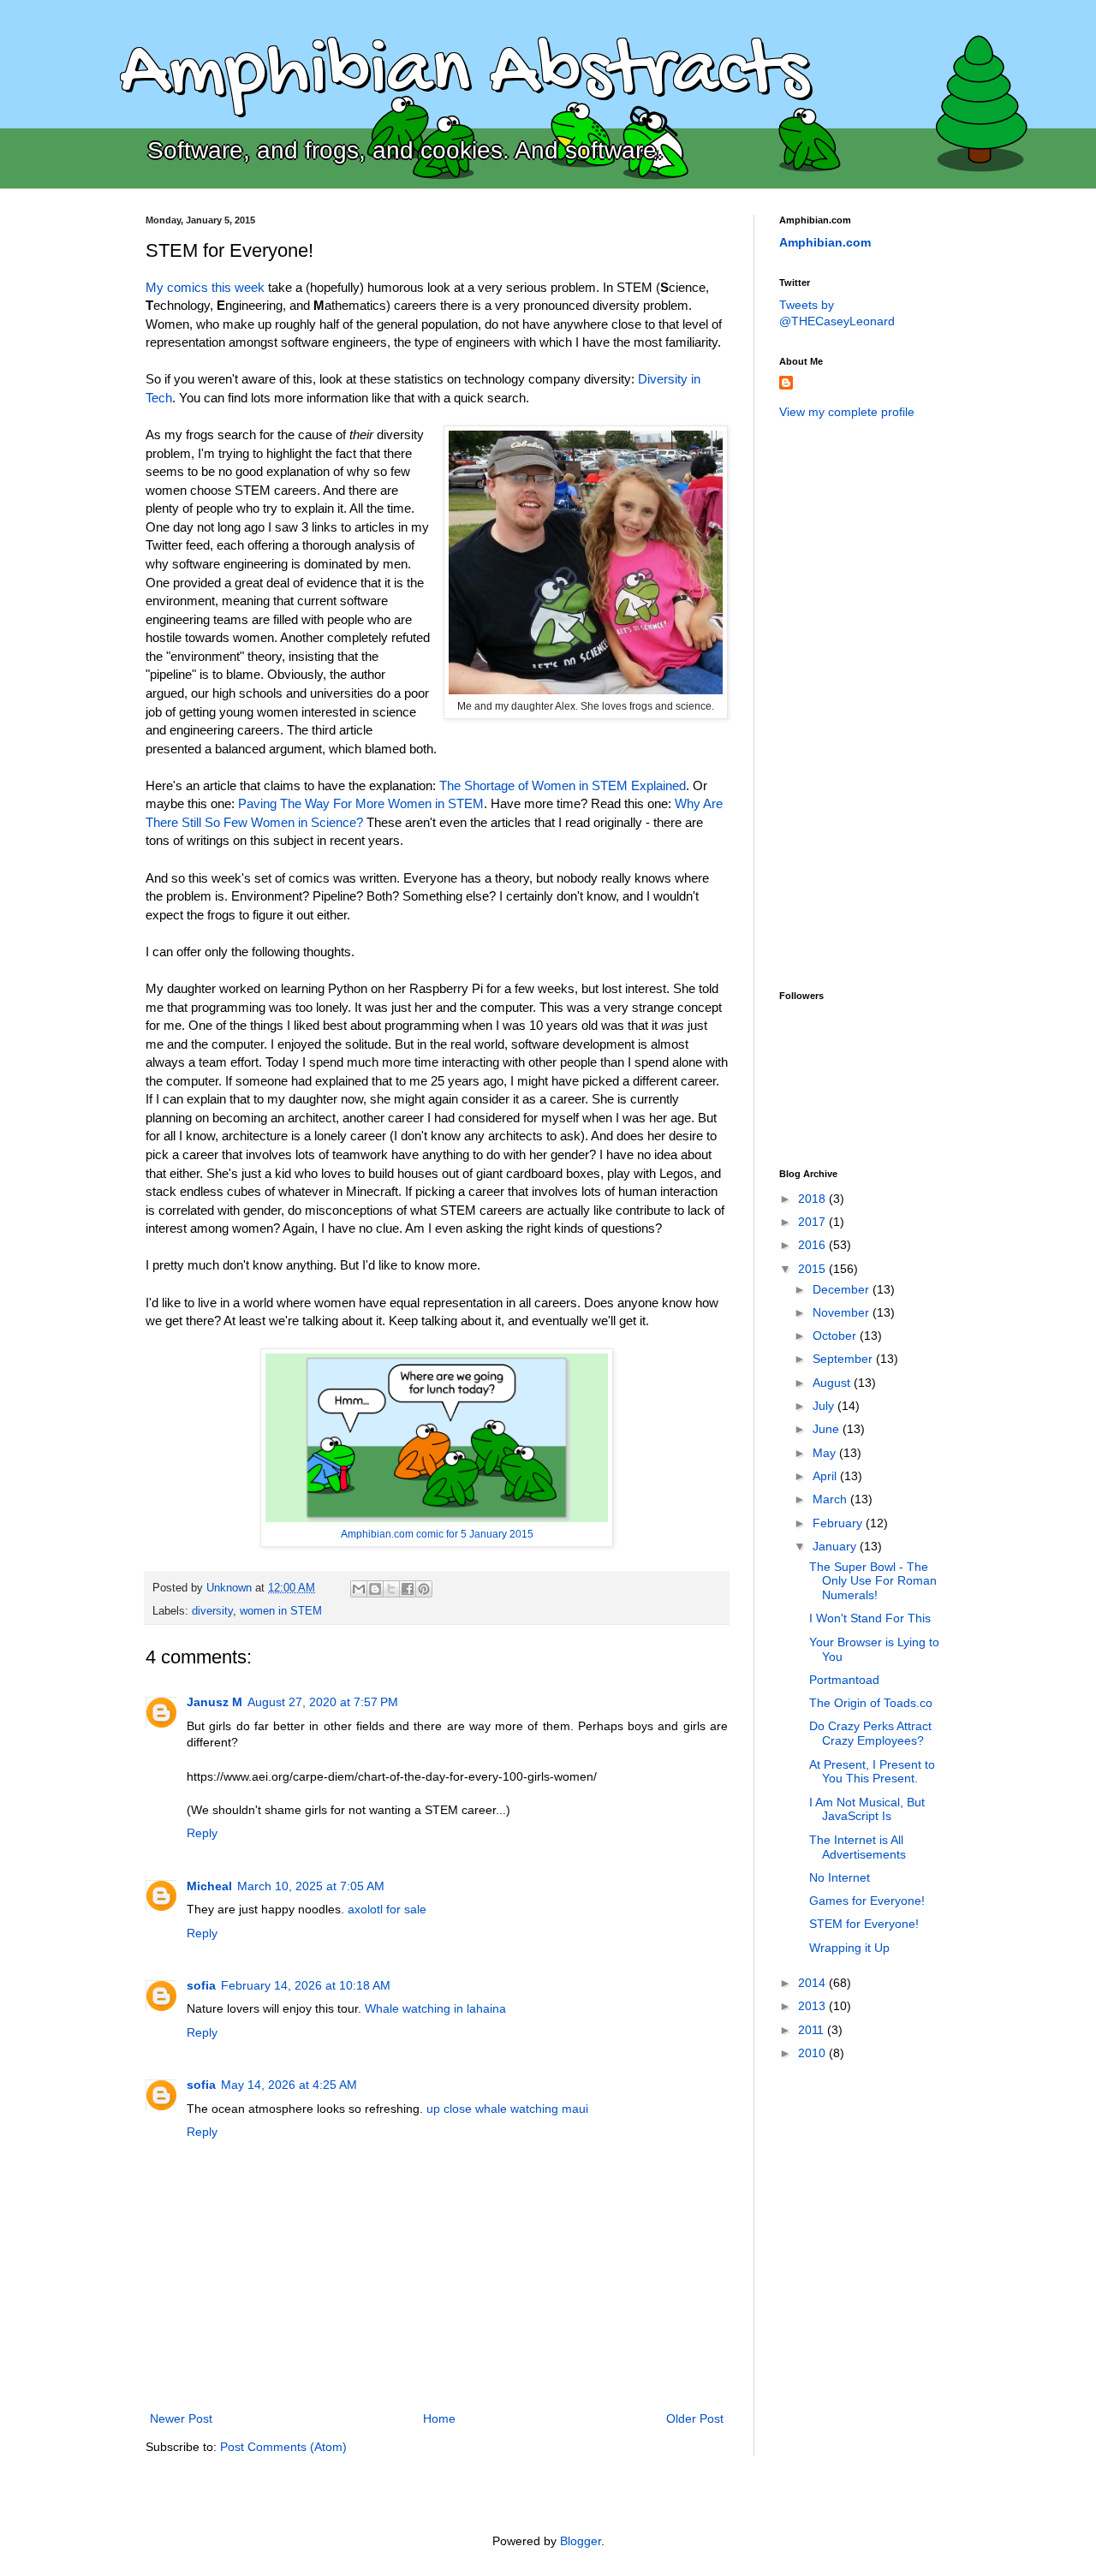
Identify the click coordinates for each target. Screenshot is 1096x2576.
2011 (813, 2030)
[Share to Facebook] (408, 1589)
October (836, 1336)
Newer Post (181, 2418)
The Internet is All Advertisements (858, 1847)
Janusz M (214, 1702)
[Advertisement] (848, 703)
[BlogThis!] (375, 1589)
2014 (813, 1983)
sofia (201, 1985)
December (843, 1289)
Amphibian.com (825, 242)
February (839, 1523)
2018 (813, 1199)
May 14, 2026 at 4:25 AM (289, 2085)
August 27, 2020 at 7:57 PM (323, 1702)
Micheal (209, 1886)
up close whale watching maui (507, 2109)
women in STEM (281, 1611)
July (825, 1406)
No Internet (840, 1877)
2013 (813, 2006)
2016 (813, 1245)
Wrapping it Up (849, 1948)
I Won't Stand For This (870, 1618)
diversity (212, 1611)
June (828, 1429)
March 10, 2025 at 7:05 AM (311, 1886)
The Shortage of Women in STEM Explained (563, 785)
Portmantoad (844, 1680)
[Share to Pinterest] (424, 1589)
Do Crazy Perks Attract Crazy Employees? (870, 1733)
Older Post (695, 2418)
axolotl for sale (387, 1909)
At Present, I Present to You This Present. (872, 1772)
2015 (813, 1269)
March (831, 1499)
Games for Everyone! (867, 1901)
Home (439, 2418)
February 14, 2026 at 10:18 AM (306, 1985)
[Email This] (359, 1589)
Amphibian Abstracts (464, 74)
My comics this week (205, 287)
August (833, 1383)
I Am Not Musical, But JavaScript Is (867, 1809)
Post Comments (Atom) (283, 2447)
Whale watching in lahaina (435, 2008)
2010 (813, 2053)
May (826, 1453)
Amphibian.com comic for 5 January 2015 (437, 1534)
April (826, 1476)
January (836, 1546)
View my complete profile (847, 412)
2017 (813, 1222)
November (843, 1312)
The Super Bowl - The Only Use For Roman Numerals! (873, 1581)
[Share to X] (391, 1589)
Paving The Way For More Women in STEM (361, 803)
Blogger (581, 2541)
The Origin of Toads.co (871, 1703)
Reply (202, 1833)
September (844, 1359)
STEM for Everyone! (864, 1924)
